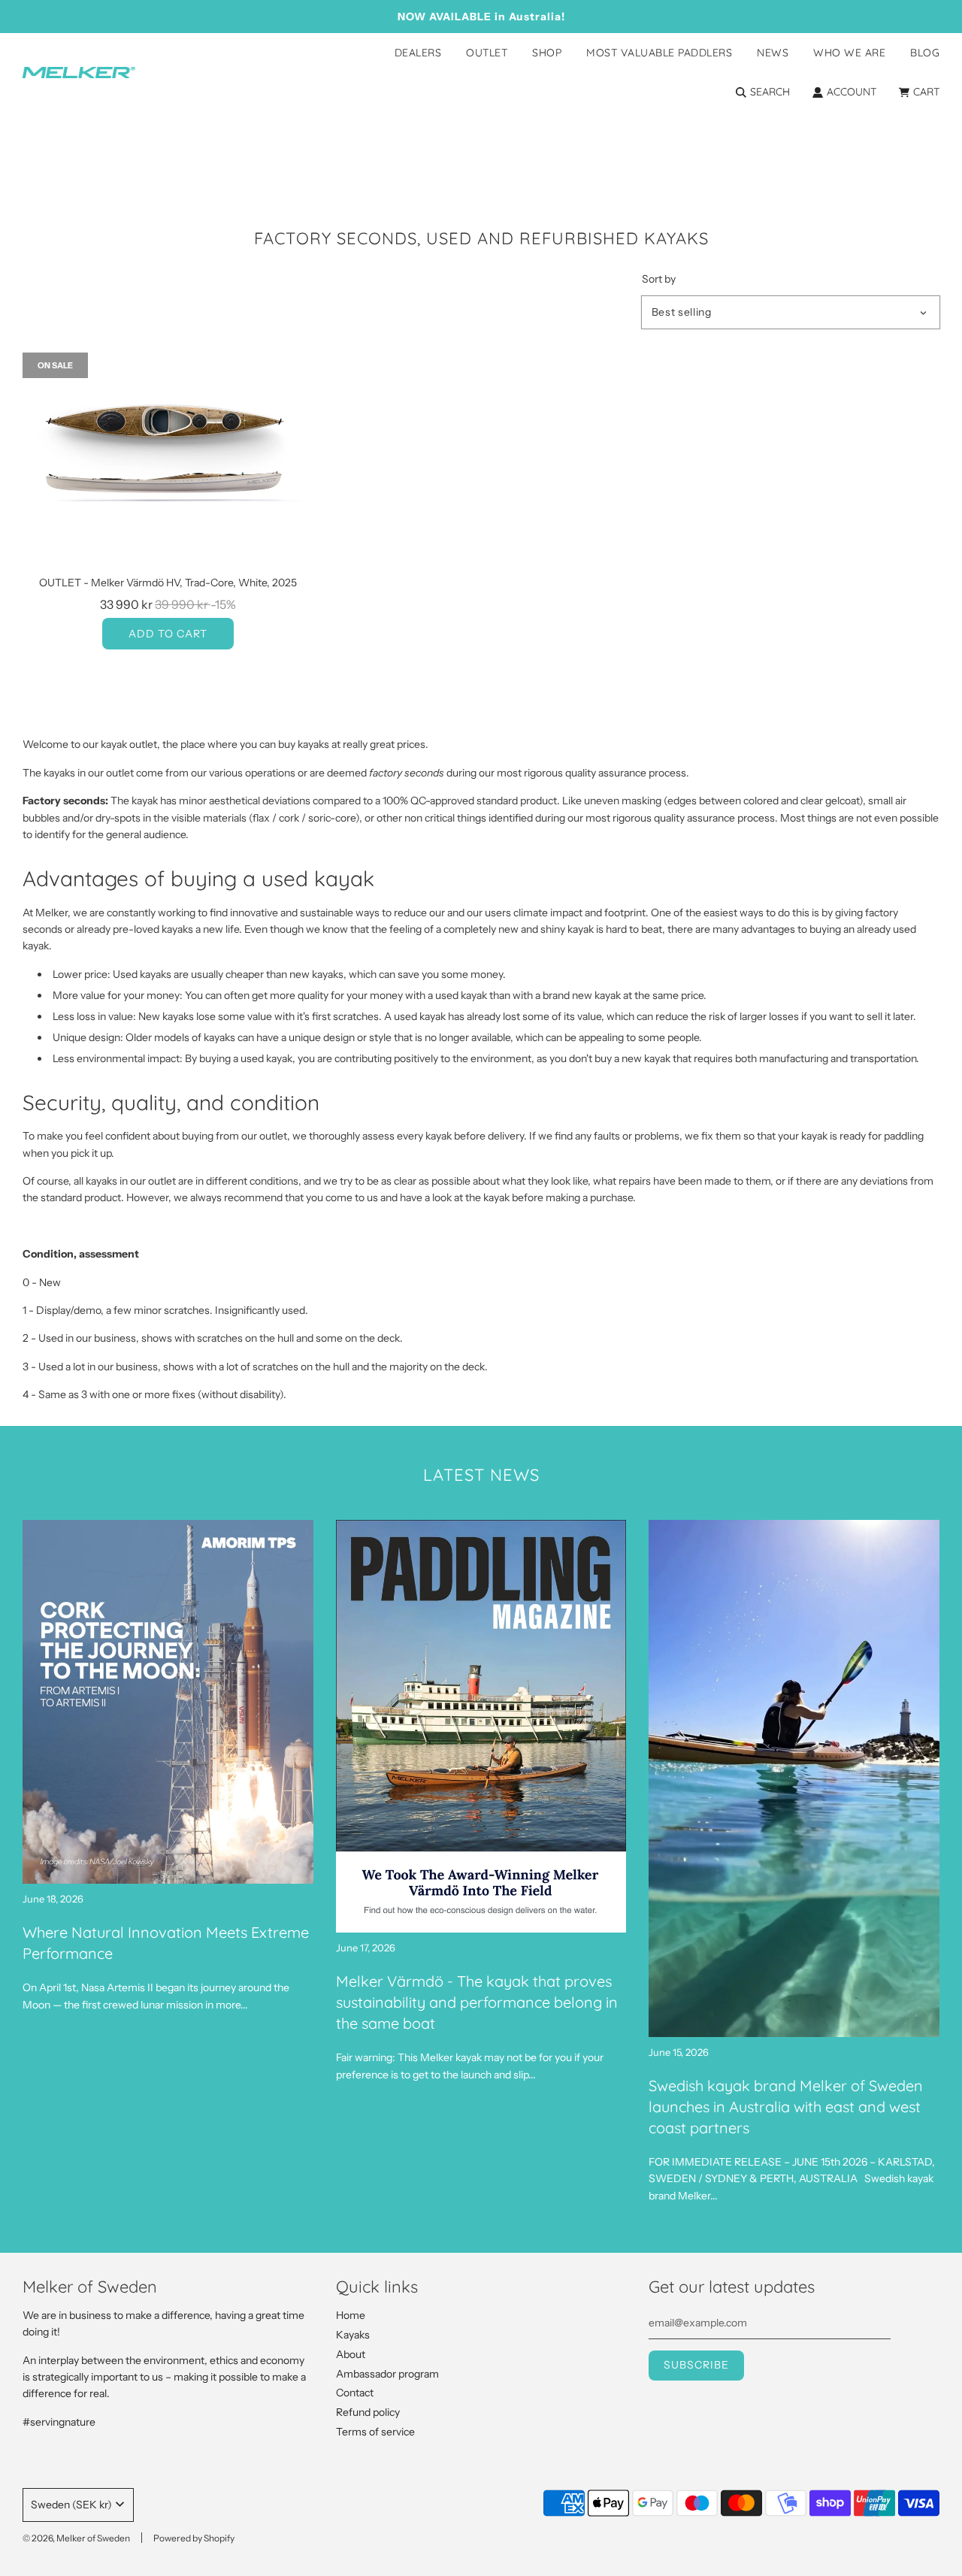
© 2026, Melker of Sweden (76, 2538)
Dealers (418, 53)
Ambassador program (387, 2374)
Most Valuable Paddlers (659, 53)
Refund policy (368, 2412)
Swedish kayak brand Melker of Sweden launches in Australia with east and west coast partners (786, 2107)
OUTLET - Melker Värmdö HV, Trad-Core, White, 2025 (168, 583)
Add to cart (168, 634)
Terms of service (375, 2432)
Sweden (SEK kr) (71, 2505)
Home (351, 2315)
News (773, 53)
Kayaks (353, 2335)
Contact (355, 2393)
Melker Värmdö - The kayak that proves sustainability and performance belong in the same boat (477, 2002)
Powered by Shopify (194, 2538)
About (351, 2354)
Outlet (487, 53)
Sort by (659, 279)
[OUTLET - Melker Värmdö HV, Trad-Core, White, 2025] (168, 462)
